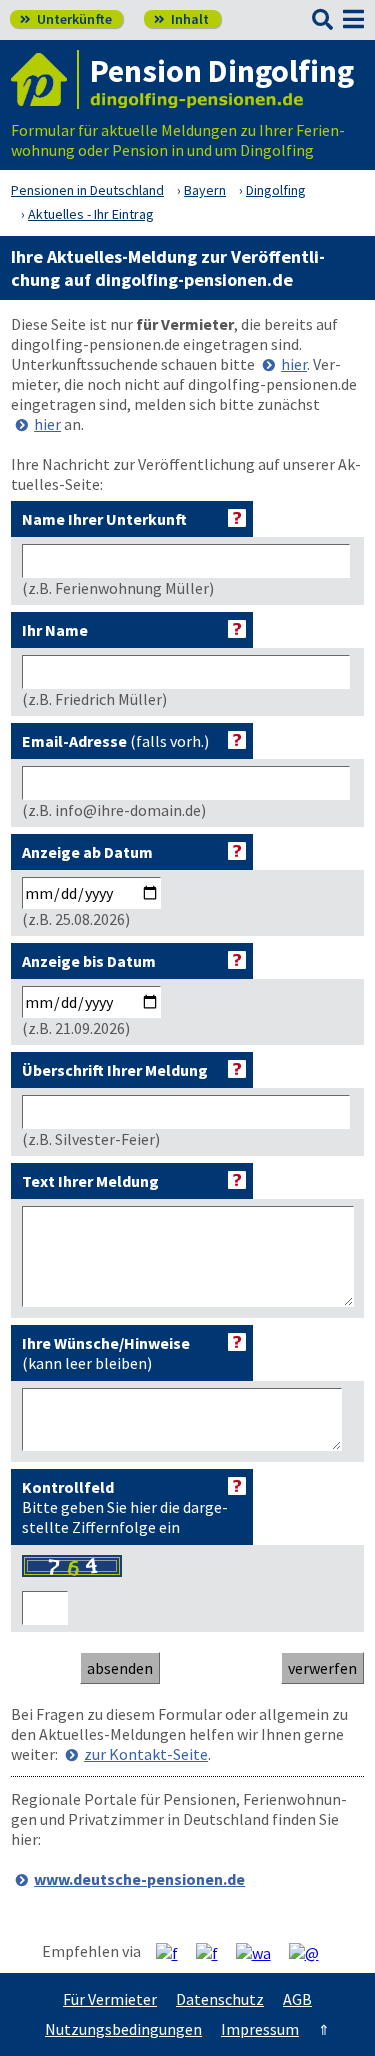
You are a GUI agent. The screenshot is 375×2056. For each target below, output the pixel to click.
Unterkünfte (66, 19)
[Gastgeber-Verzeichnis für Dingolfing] (45, 79)
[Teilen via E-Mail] (311, 1952)
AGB (297, 1999)
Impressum (260, 2029)
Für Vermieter (110, 1999)
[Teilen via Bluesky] (214, 1952)
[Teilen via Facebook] (174, 1952)
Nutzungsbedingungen (123, 2029)
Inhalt (181, 19)
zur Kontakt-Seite (146, 1754)
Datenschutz (220, 1999)
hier (294, 364)
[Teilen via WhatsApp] (261, 1952)
